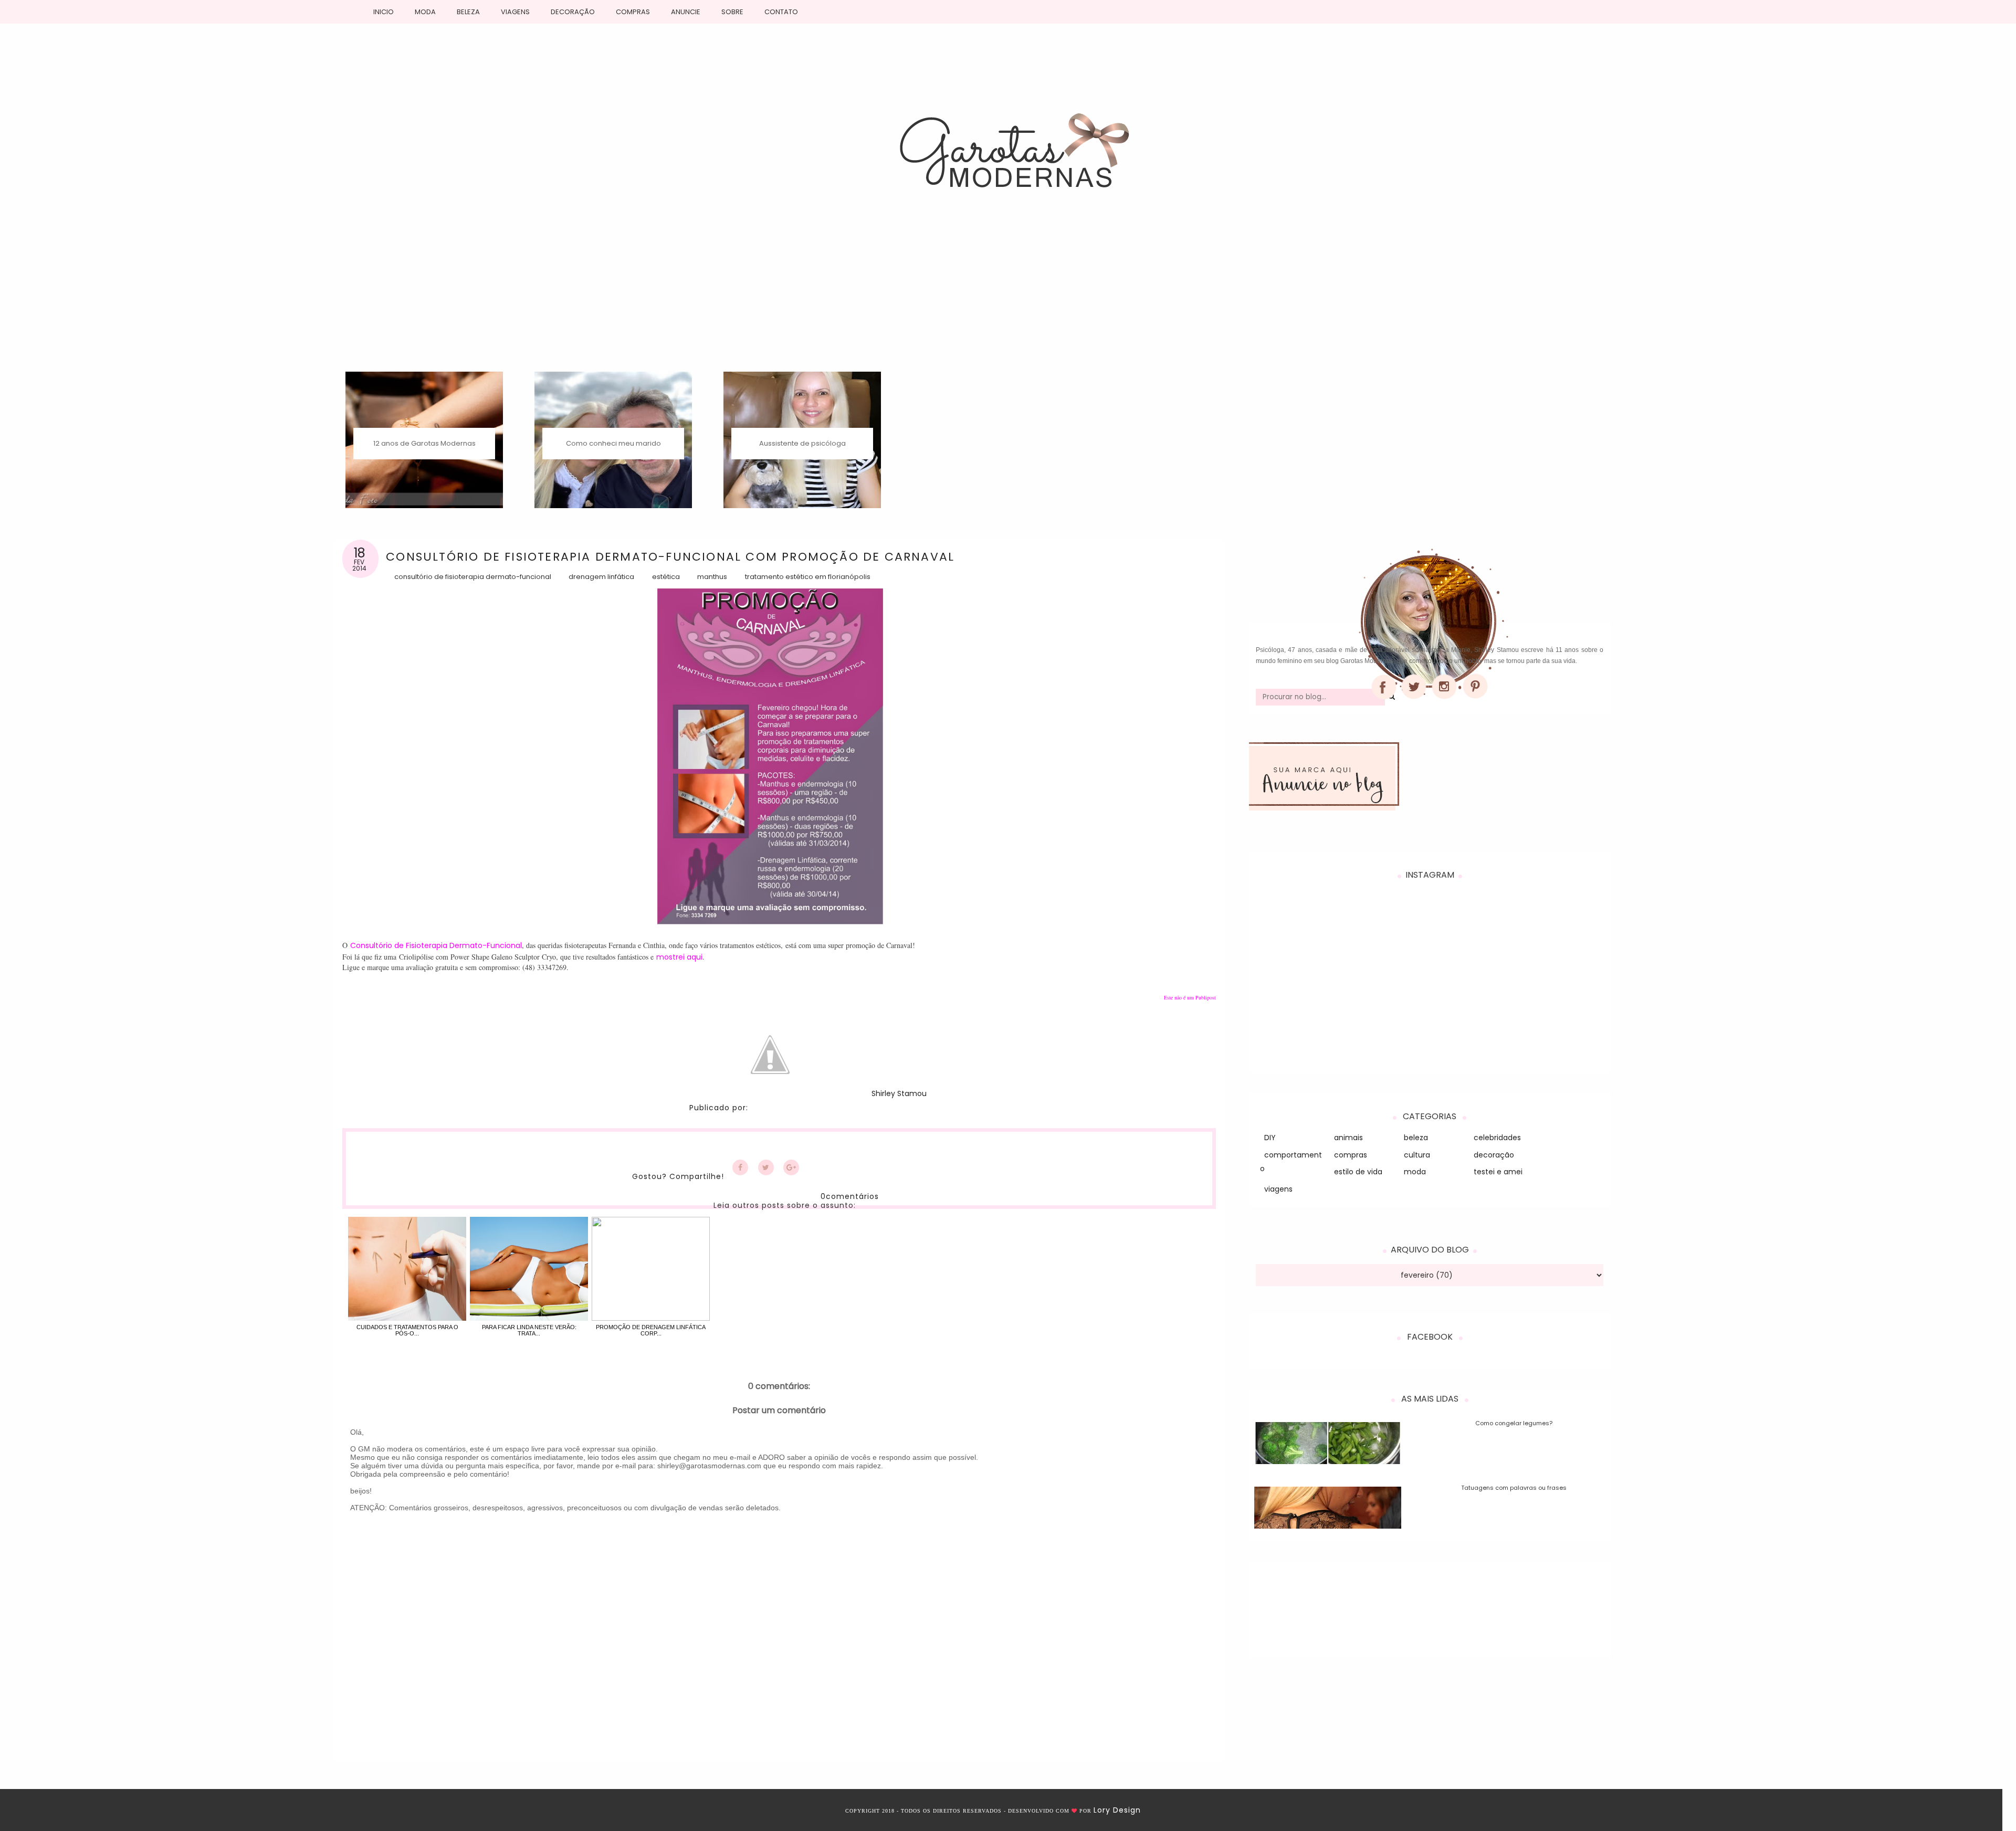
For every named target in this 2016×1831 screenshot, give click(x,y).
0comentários (850, 1196)
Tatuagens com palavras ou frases (1514, 1488)
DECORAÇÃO (573, 12)
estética (666, 577)
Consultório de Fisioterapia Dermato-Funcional (473, 577)
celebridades (1497, 1138)
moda (1415, 1172)
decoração (1494, 1155)
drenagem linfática (601, 577)
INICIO (384, 12)
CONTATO (781, 12)
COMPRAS (633, 12)
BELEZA (468, 12)
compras (1351, 1155)
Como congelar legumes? (1514, 1423)
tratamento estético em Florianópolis (808, 577)
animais (1348, 1138)
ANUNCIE (686, 12)
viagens (1278, 1189)
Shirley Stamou (899, 1094)
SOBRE (732, 12)
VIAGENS (515, 12)
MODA (425, 12)
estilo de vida (1358, 1172)
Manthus (712, 577)
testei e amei (1498, 1172)
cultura (1417, 1155)
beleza (1416, 1138)
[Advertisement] (1008, 293)
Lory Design (1117, 1810)
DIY (1270, 1138)
